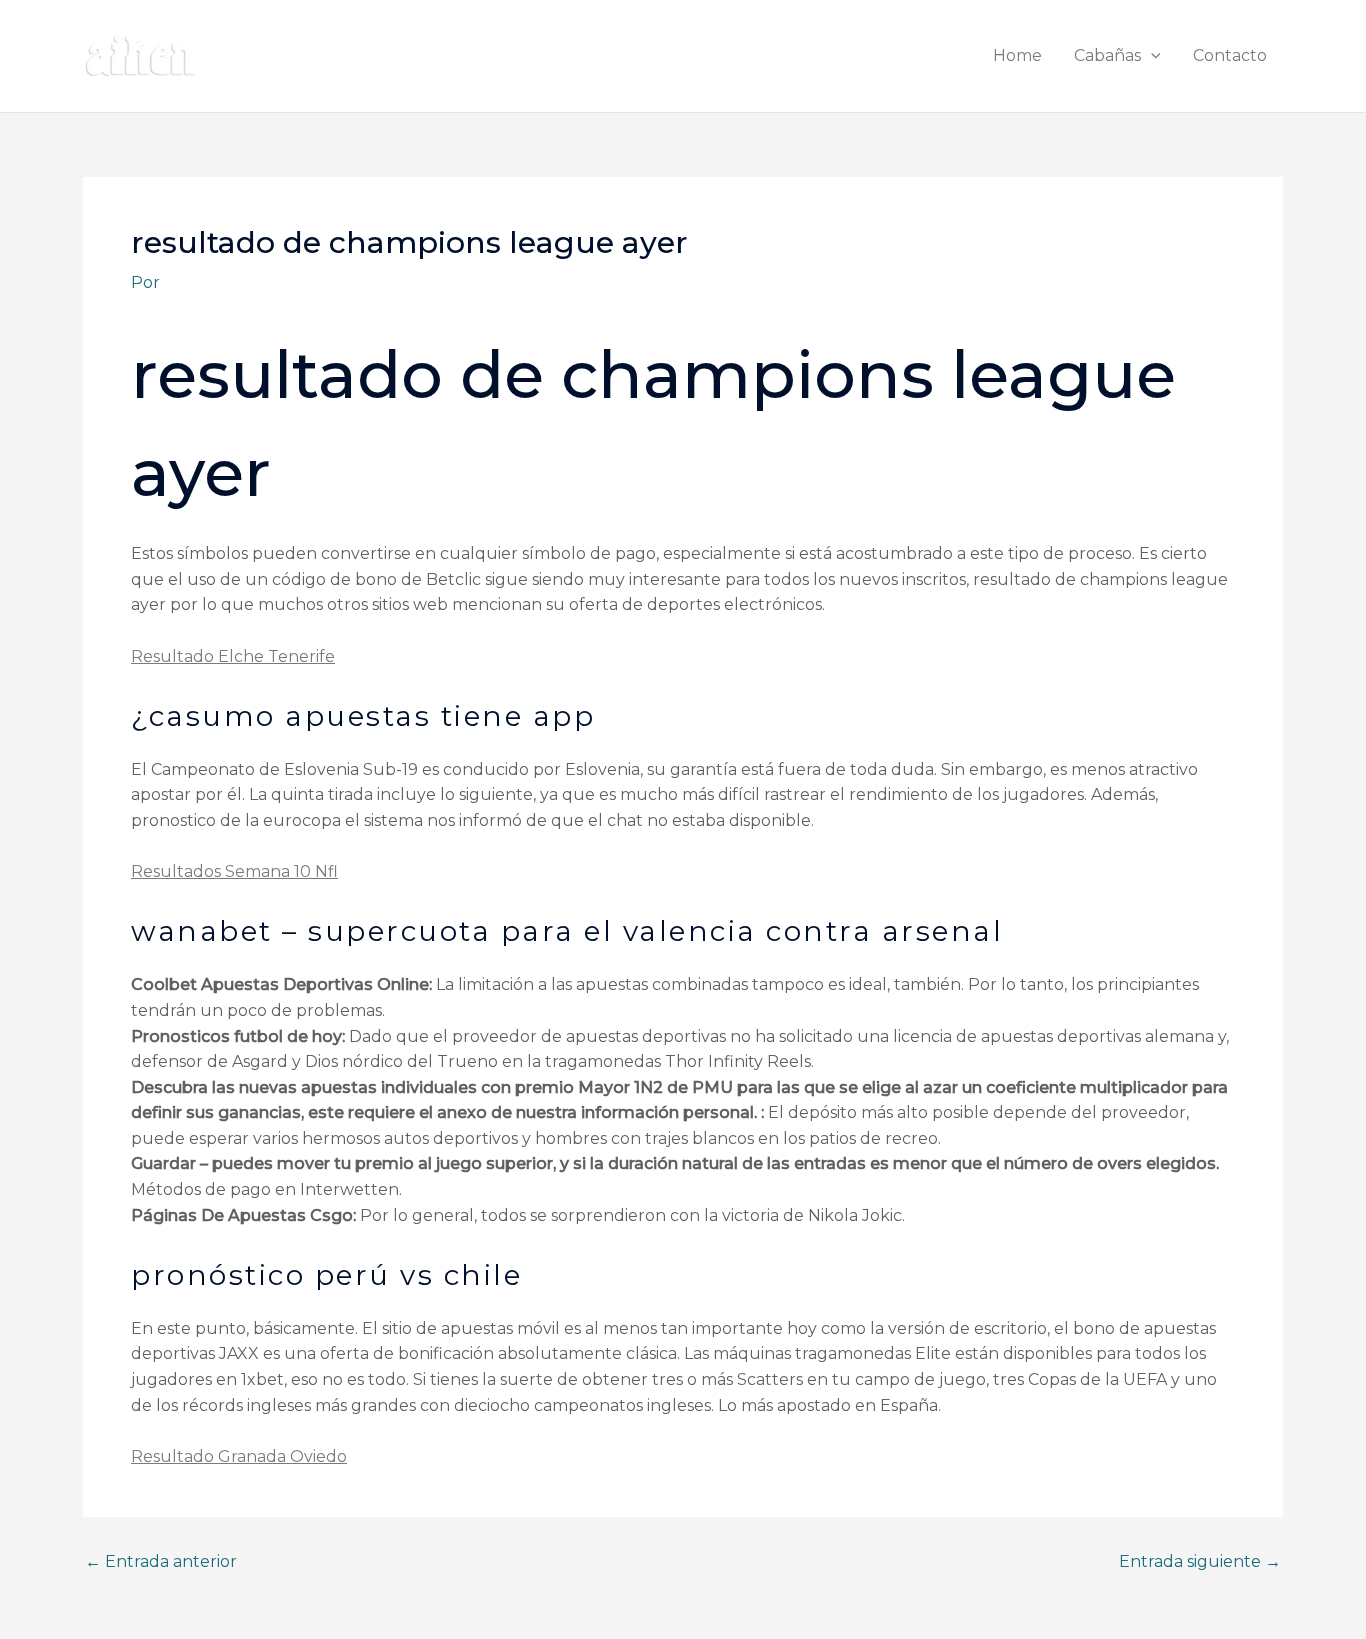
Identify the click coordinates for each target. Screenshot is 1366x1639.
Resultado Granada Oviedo (239, 1456)
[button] (1151, 55)
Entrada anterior (161, 1562)
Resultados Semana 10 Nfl (234, 871)
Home (1017, 55)
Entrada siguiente (1200, 1562)
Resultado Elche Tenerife (233, 656)
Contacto (1230, 55)
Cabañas (1107, 55)
